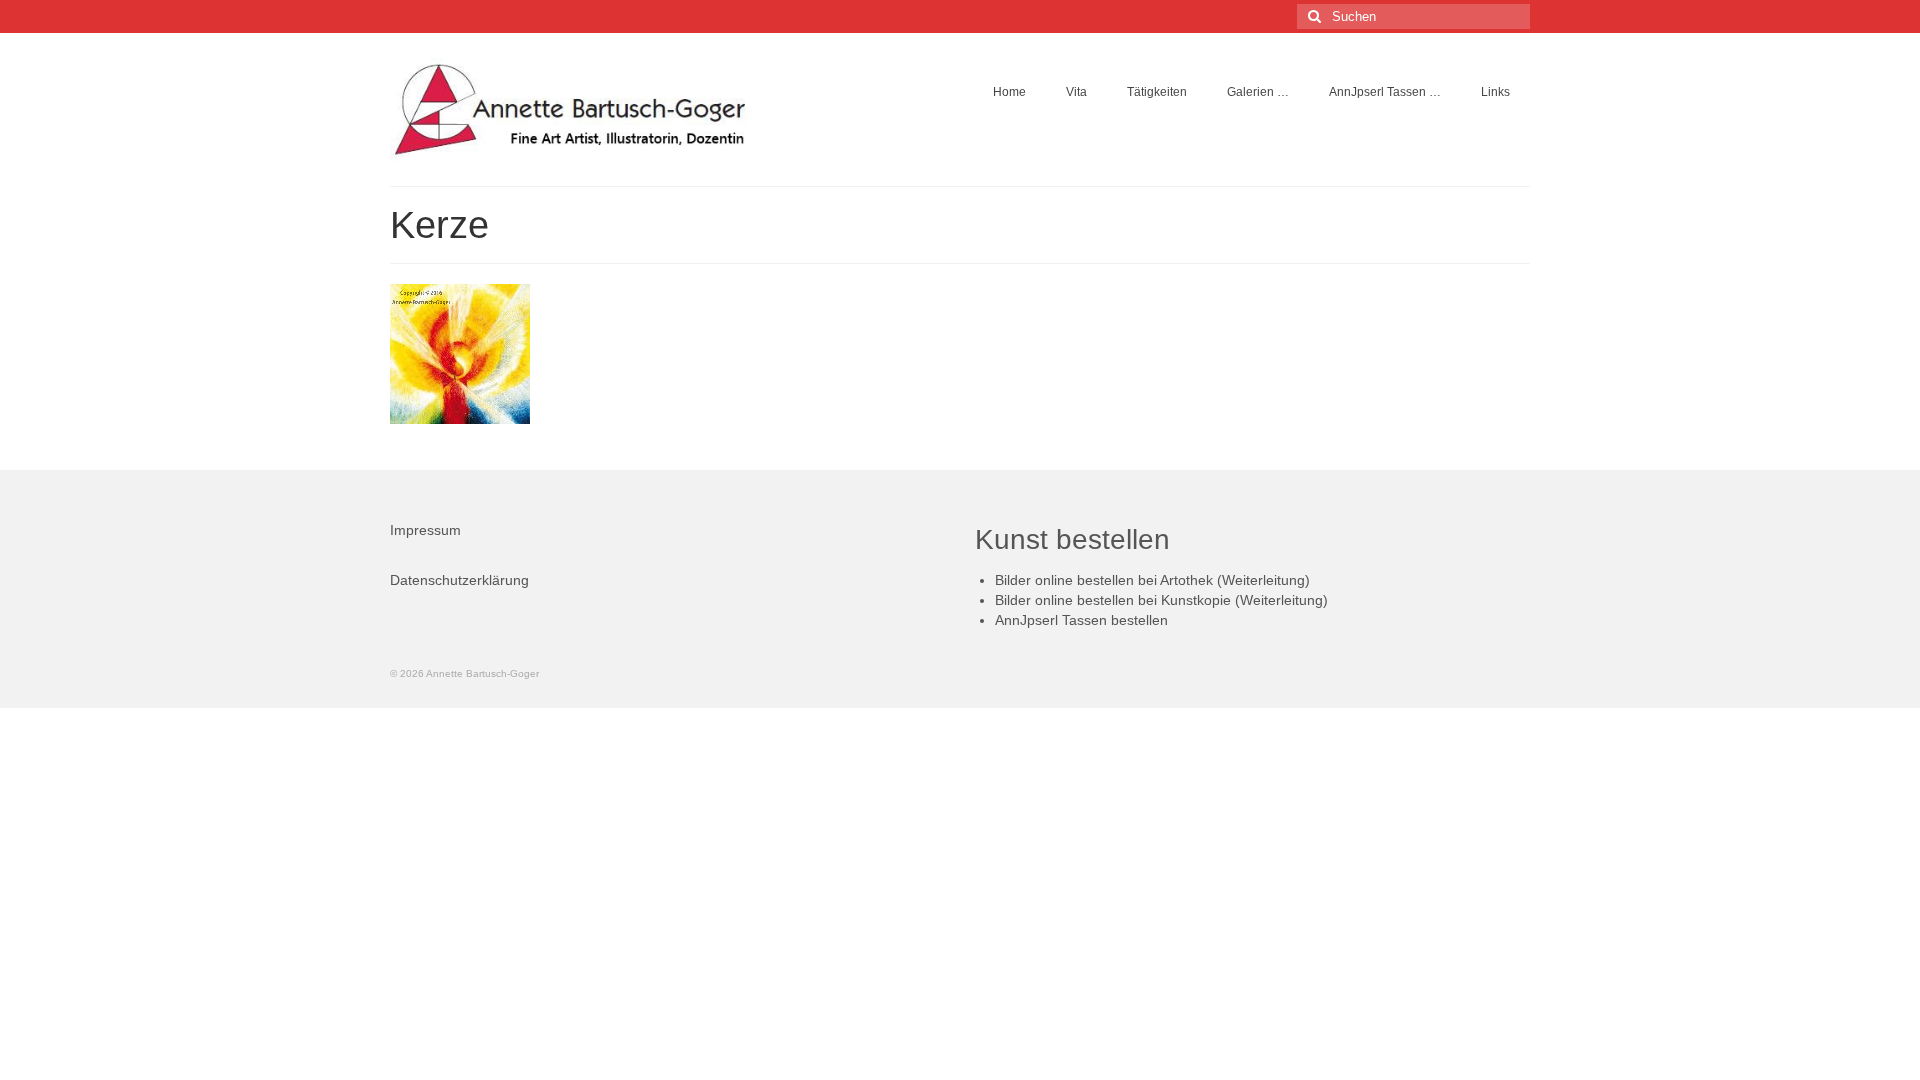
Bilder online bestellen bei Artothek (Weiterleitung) (1152, 580)
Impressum (425, 530)
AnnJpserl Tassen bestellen (1081, 620)
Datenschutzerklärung (459, 580)
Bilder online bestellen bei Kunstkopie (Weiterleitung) (1161, 600)
